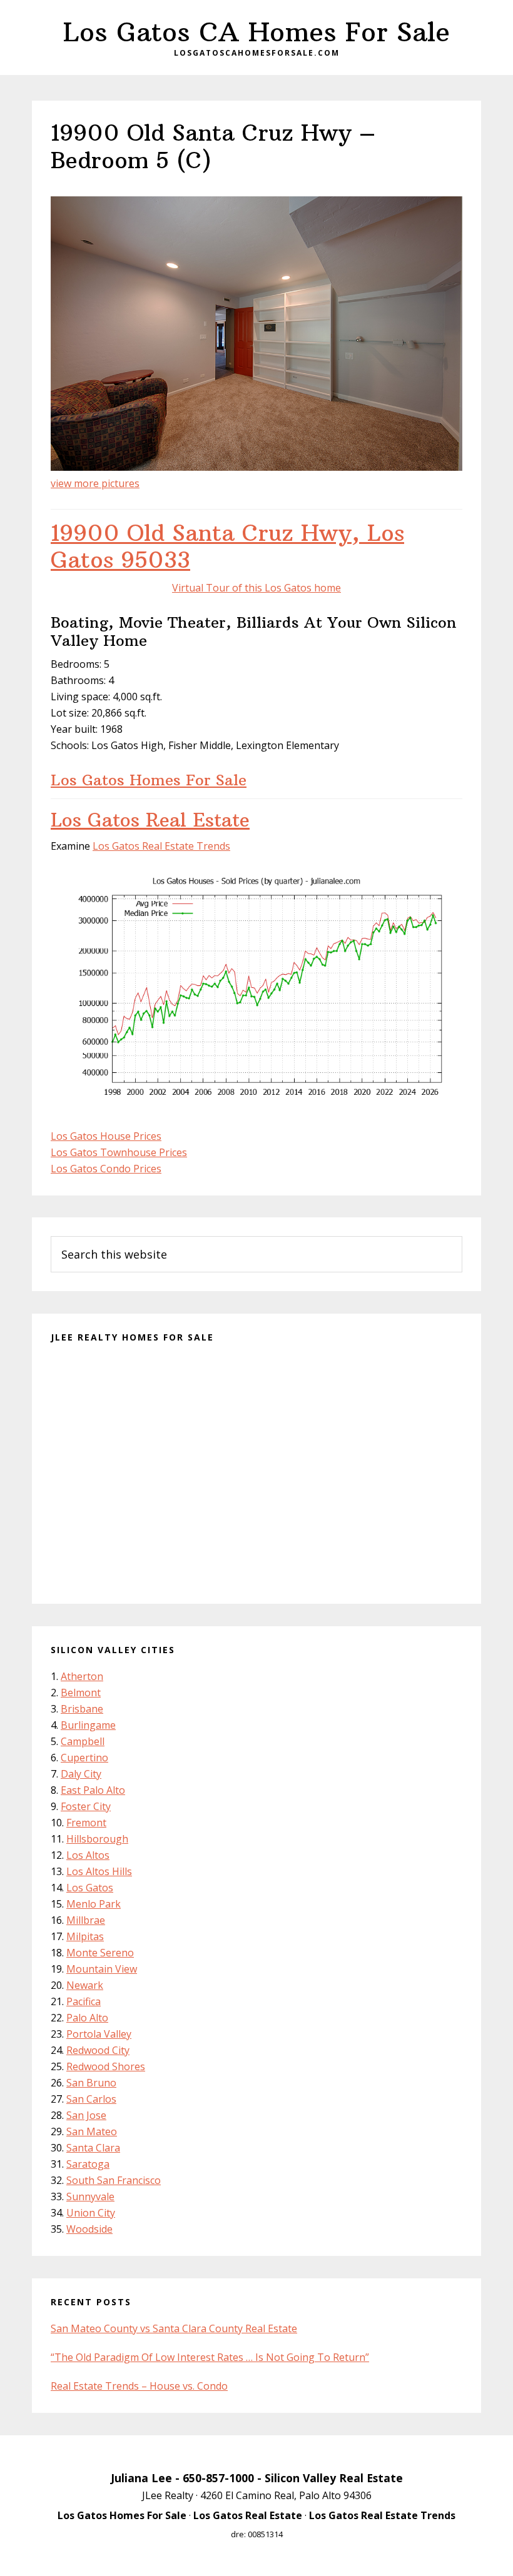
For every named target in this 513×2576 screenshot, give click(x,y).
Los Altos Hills (99, 1871)
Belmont (81, 1693)
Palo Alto (87, 2018)
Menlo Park (94, 1904)
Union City (91, 2213)
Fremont (86, 1823)
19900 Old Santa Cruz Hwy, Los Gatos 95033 (227, 546)
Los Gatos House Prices (106, 1136)
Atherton (82, 1676)
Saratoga (88, 2164)
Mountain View (102, 1969)
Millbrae (86, 1920)
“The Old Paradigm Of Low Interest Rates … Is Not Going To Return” (210, 2357)
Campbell (83, 1741)
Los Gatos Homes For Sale (149, 780)
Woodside (89, 2229)
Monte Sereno (100, 1953)
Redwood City (98, 2050)
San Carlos (91, 2099)
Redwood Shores (106, 2066)
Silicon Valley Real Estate (334, 2478)
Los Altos (88, 1855)
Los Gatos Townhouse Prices (119, 1152)
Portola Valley (99, 2034)
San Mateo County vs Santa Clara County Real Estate (174, 2328)
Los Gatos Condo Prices (106, 1169)
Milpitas (85, 1936)
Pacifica (84, 2001)
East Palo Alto (93, 1790)
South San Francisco (114, 2180)
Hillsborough (97, 1839)
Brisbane (82, 1709)
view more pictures (95, 483)
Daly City (81, 1774)
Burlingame (88, 1725)
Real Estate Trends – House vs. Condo (139, 2386)
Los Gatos (90, 1888)
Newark (85, 1985)
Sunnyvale (90, 2196)
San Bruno (91, 2083)
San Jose (86, 2115)
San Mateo (92, 2131)
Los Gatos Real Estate (150, 820)
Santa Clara (93, 2148)
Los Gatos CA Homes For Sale (256, 32)
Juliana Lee (141, 2478)
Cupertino (84, 1758)
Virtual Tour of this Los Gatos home (256, 588)
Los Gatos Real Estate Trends (161, 846)
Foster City (86, 1806)
